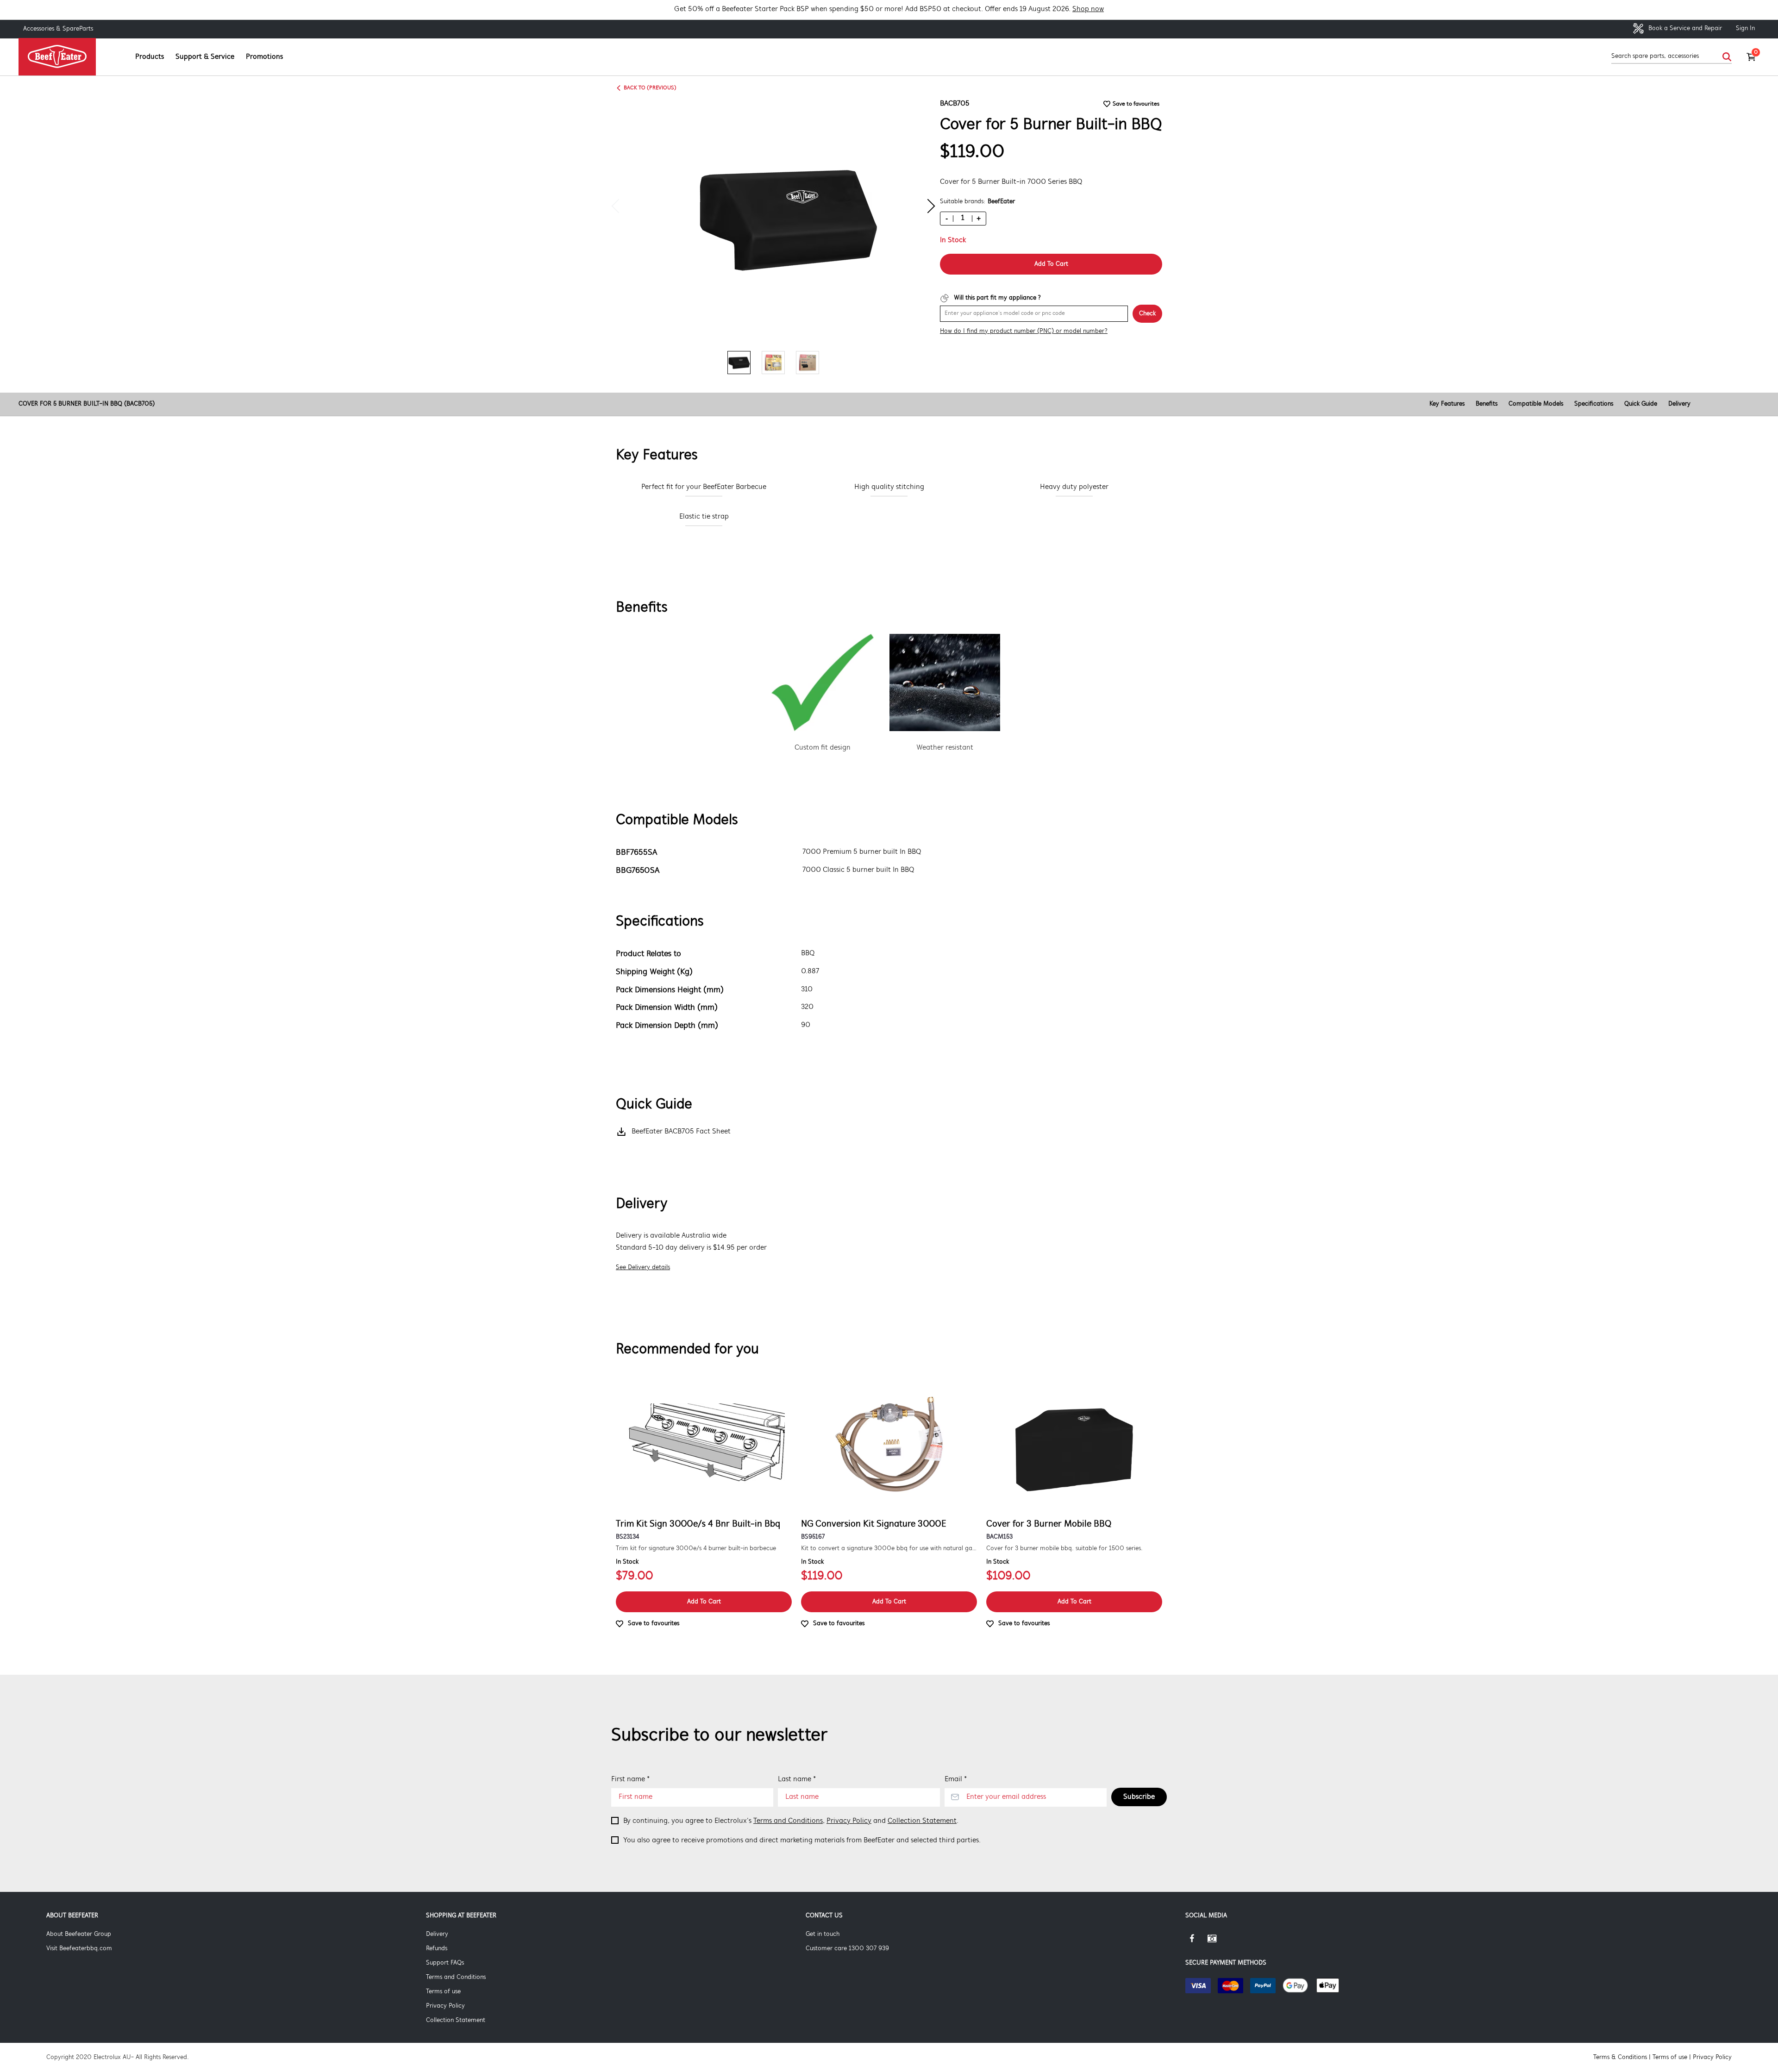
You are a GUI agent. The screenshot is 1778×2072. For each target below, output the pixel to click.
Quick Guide (1641, 404)
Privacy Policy (849, 1821)
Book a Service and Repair (1684, 28)
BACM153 (999, 1537)
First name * (630, 1779)
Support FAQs (445, 1963)
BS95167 (813, 1537)
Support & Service (205, 57)
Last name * (797, 1779)
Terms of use (443, 1992)
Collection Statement (922, 1821)
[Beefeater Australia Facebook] (1196, 1942)
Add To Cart (1051, 264)
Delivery (1679, 404)
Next (928, 206)
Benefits (1487, 404)
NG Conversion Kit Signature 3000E (874, 1524)
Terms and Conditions (788, 1821)
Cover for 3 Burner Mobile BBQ (1049, 1524)
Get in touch (823, 1934)
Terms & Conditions (1620, 2057)
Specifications (1594, 404)
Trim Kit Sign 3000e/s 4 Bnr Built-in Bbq (698, 1524)
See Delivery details (643, 1268)
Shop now (1088, 9)
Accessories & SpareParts (58, 29)
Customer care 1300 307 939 (847, 1949)
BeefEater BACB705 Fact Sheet (681, 1132)
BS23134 (627, 1537)
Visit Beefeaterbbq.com (79, 1949)
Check (1147, 314)
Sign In (1745, 28)
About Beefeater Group (79, 1934)
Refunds (437, 1949)
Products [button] (150, 57)
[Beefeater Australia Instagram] (1219, 1942)
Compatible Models (1536, 404)
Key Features (1447, 404)
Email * (956, 1779)
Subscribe (1139, 1797)
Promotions (264, 57)
